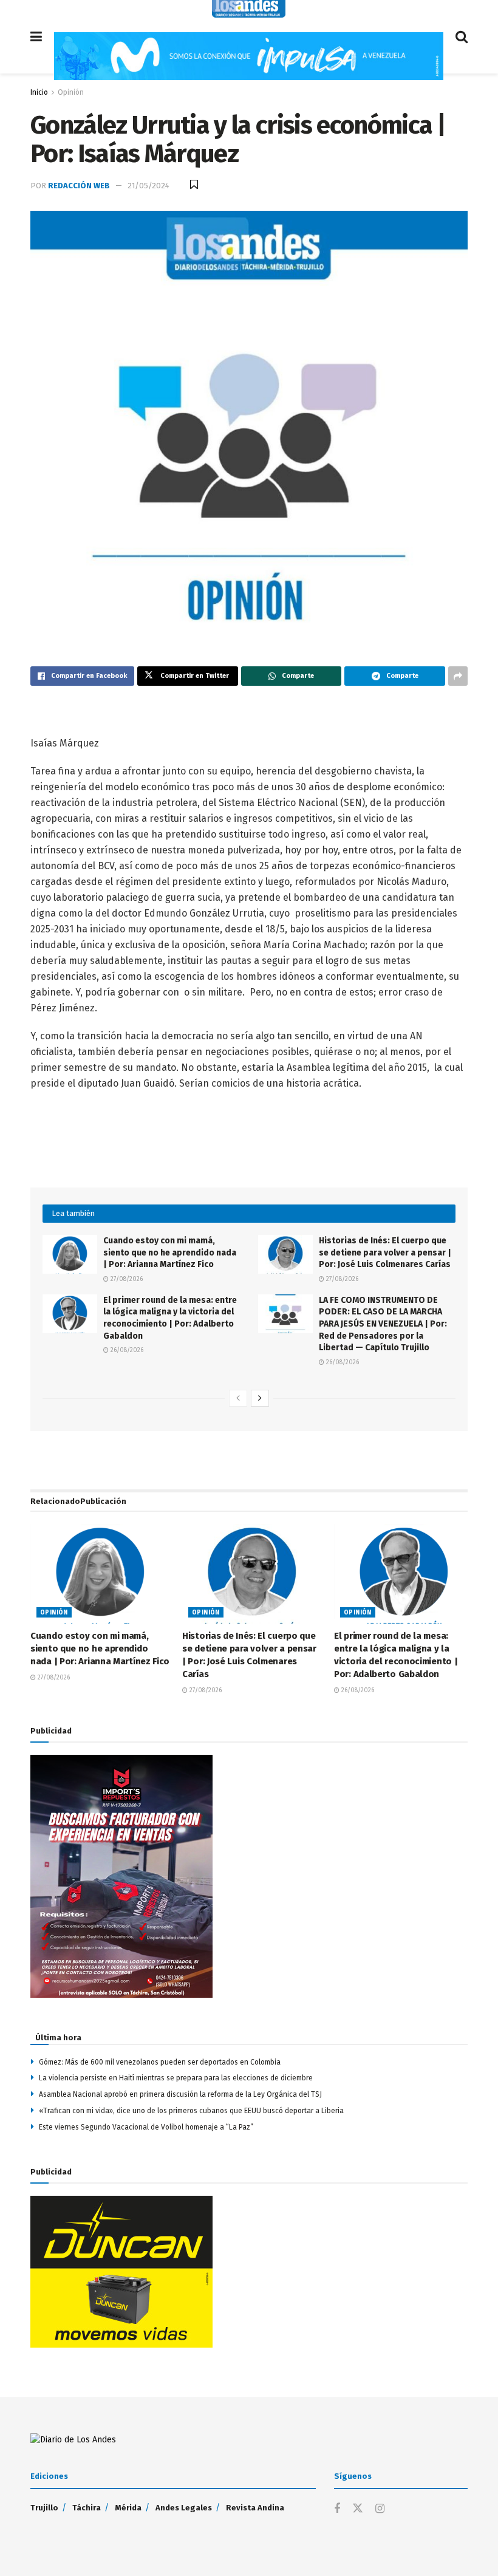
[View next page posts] (260, 1398)
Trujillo (44, 2508)
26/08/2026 (126, 1350)
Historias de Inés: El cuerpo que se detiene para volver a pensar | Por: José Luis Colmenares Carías (385, 1252)
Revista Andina (255, 2508)
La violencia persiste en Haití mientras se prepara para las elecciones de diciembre (176, 2078)
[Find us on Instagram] (380, 2509)
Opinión (71, 92)
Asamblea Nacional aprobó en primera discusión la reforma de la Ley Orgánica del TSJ (180, 2094)
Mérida (128, 2508)
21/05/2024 (148, 186)
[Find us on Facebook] (337, 2509)
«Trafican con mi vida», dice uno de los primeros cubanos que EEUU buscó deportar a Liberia (191, 2111)
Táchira (87, 2508)
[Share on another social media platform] (458, 676)
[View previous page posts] (238, 1398)
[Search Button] (462, 37)
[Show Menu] (36, 37)
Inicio (39, 92)
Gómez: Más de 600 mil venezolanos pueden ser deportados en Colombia (160, 2062)
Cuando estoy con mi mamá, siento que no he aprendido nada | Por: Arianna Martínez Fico (170, 1252)
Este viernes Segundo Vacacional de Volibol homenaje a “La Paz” (146, 2127)
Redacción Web (79, 186)
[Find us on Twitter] (358, 2509)
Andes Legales (184, 2508)
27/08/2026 (126, 1279)
